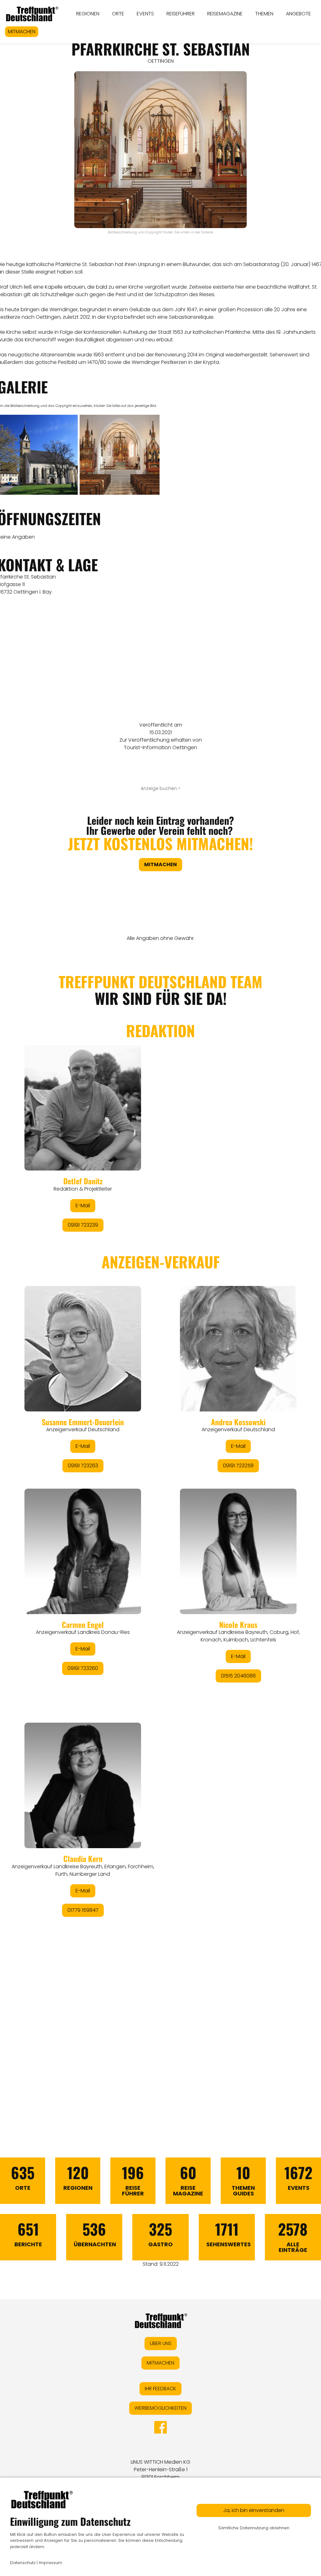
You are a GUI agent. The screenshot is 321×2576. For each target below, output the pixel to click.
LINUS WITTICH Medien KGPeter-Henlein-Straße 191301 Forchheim (160, 2469)
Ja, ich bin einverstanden (254, 2510)
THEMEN (264, 14)
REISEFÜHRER (181, 14)
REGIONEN (88, 14)
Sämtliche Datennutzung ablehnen (254, 2528)
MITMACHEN (22, 32)
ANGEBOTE (298, 14)
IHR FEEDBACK (160, 2389)
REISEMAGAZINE (225, 14)
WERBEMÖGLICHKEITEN (160, 2408)
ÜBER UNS (161, 2343)
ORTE (118, 14)
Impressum (50, 2563)
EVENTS (145, 14)
